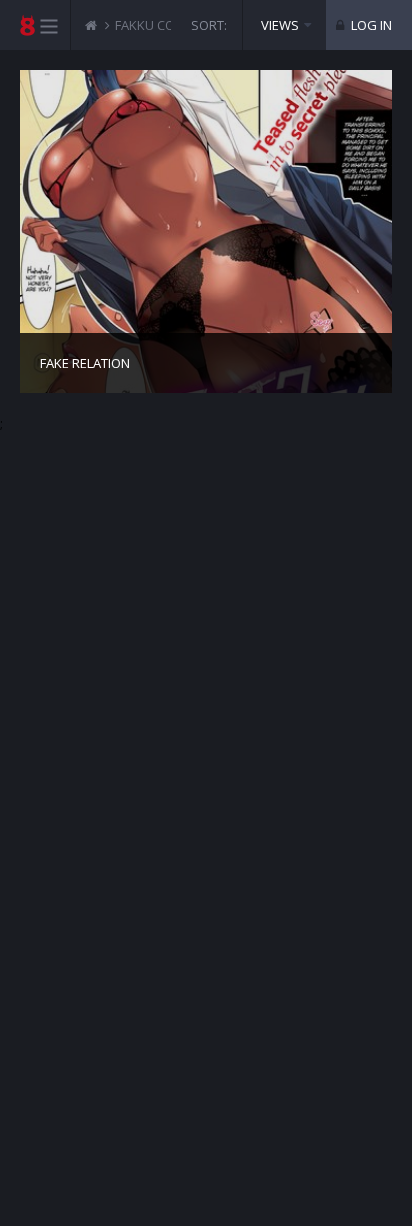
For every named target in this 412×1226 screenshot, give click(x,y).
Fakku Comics (160, 25)
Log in (370, 25)
